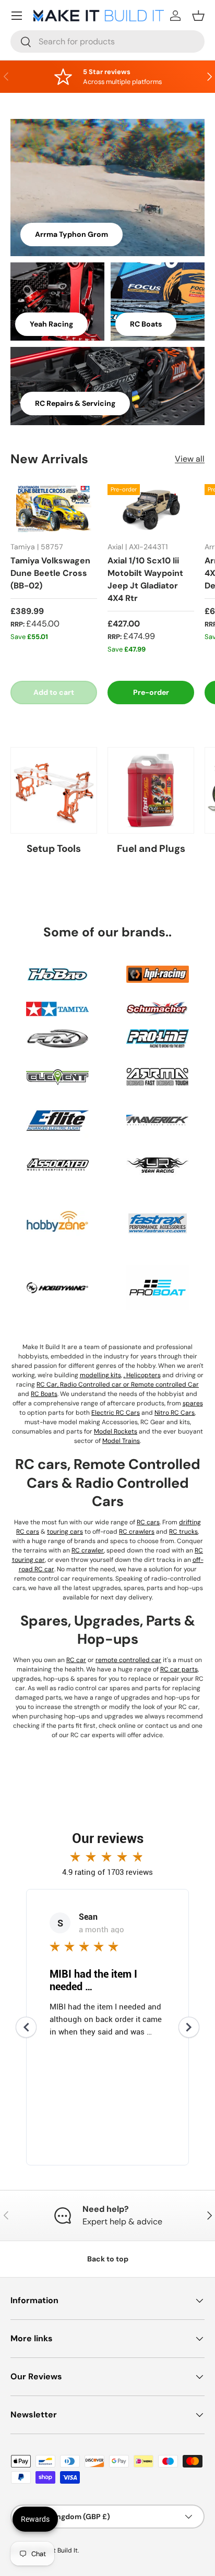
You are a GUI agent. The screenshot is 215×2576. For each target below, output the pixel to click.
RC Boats (146, 324)
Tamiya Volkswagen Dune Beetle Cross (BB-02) (50, 573)
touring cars (65, 1532)
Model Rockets (116, 1431)
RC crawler (88, 1550)
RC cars (148, 1522)
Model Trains (121, 1441)
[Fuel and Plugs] (151, 790)
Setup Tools (54, 848)
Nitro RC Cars (175, 1413)
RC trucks (183, 1532)
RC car (76, 1660)
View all (190, 459)
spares (193, 1403)
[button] (198, 16)
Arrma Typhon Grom (71, 234)
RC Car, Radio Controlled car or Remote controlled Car (118, 1385)
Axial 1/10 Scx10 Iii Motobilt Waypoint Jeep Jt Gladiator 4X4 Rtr (145, 579)
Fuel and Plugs (151, 848)
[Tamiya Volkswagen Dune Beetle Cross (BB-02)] (54, 509)
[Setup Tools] (54, 790)
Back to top (108, 2259)
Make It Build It (56, 2550)
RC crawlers (137, 1532)
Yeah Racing (51, 324)
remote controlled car (128, 1660)
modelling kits (100, 1375)
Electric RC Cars (116, 1413)
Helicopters (144, 1375)
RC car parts (179, 1669)
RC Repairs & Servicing (75, 403)
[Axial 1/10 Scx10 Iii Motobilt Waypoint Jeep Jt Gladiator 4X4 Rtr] (151, 509)
